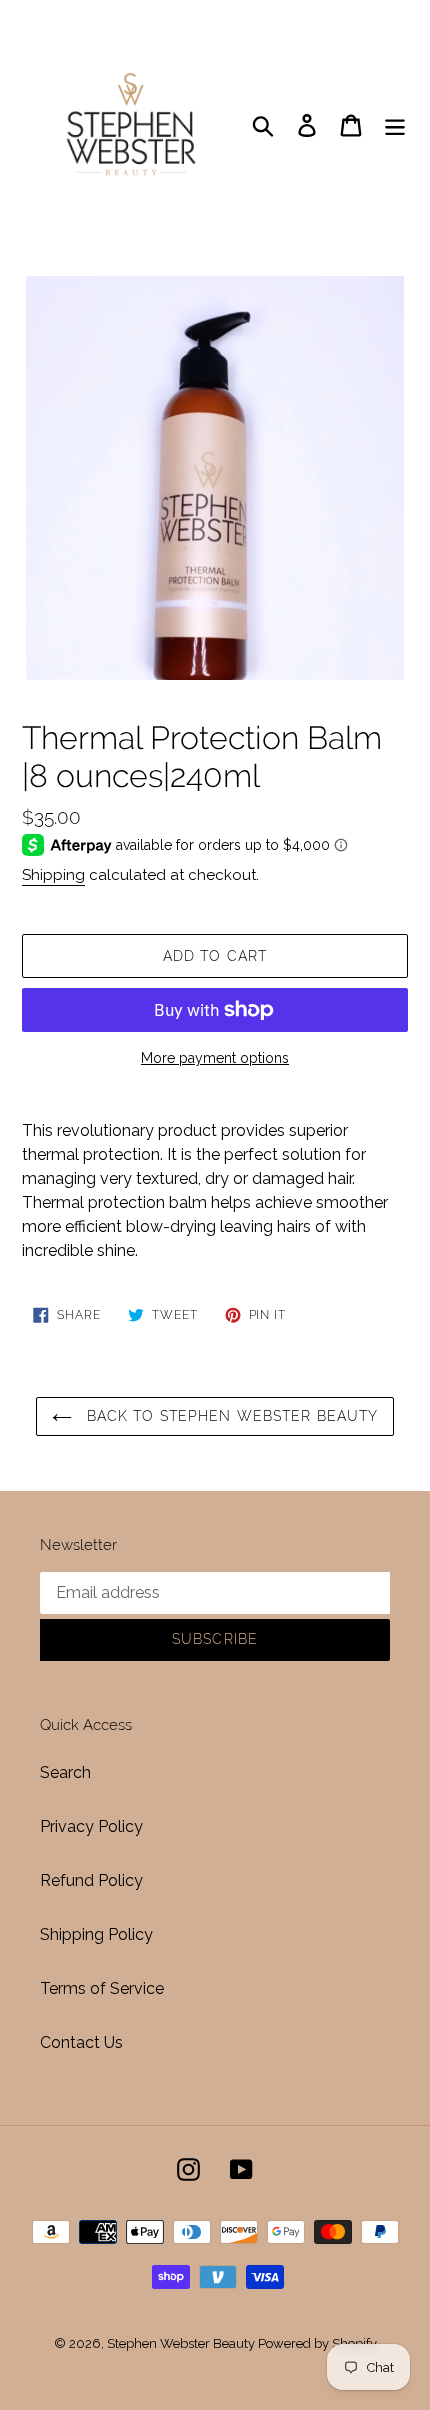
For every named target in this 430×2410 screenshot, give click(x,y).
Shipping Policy (96, 1934)
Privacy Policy (91, 1826)
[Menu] (395, 124)
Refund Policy (91, 1880)
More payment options (215, 1058)
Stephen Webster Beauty (182, 2343)
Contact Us (81, 2042)
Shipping (53, 875)
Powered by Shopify (317, 2343)
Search (65, 1772)
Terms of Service (102, 1988)
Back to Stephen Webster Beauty (230, 1416)
